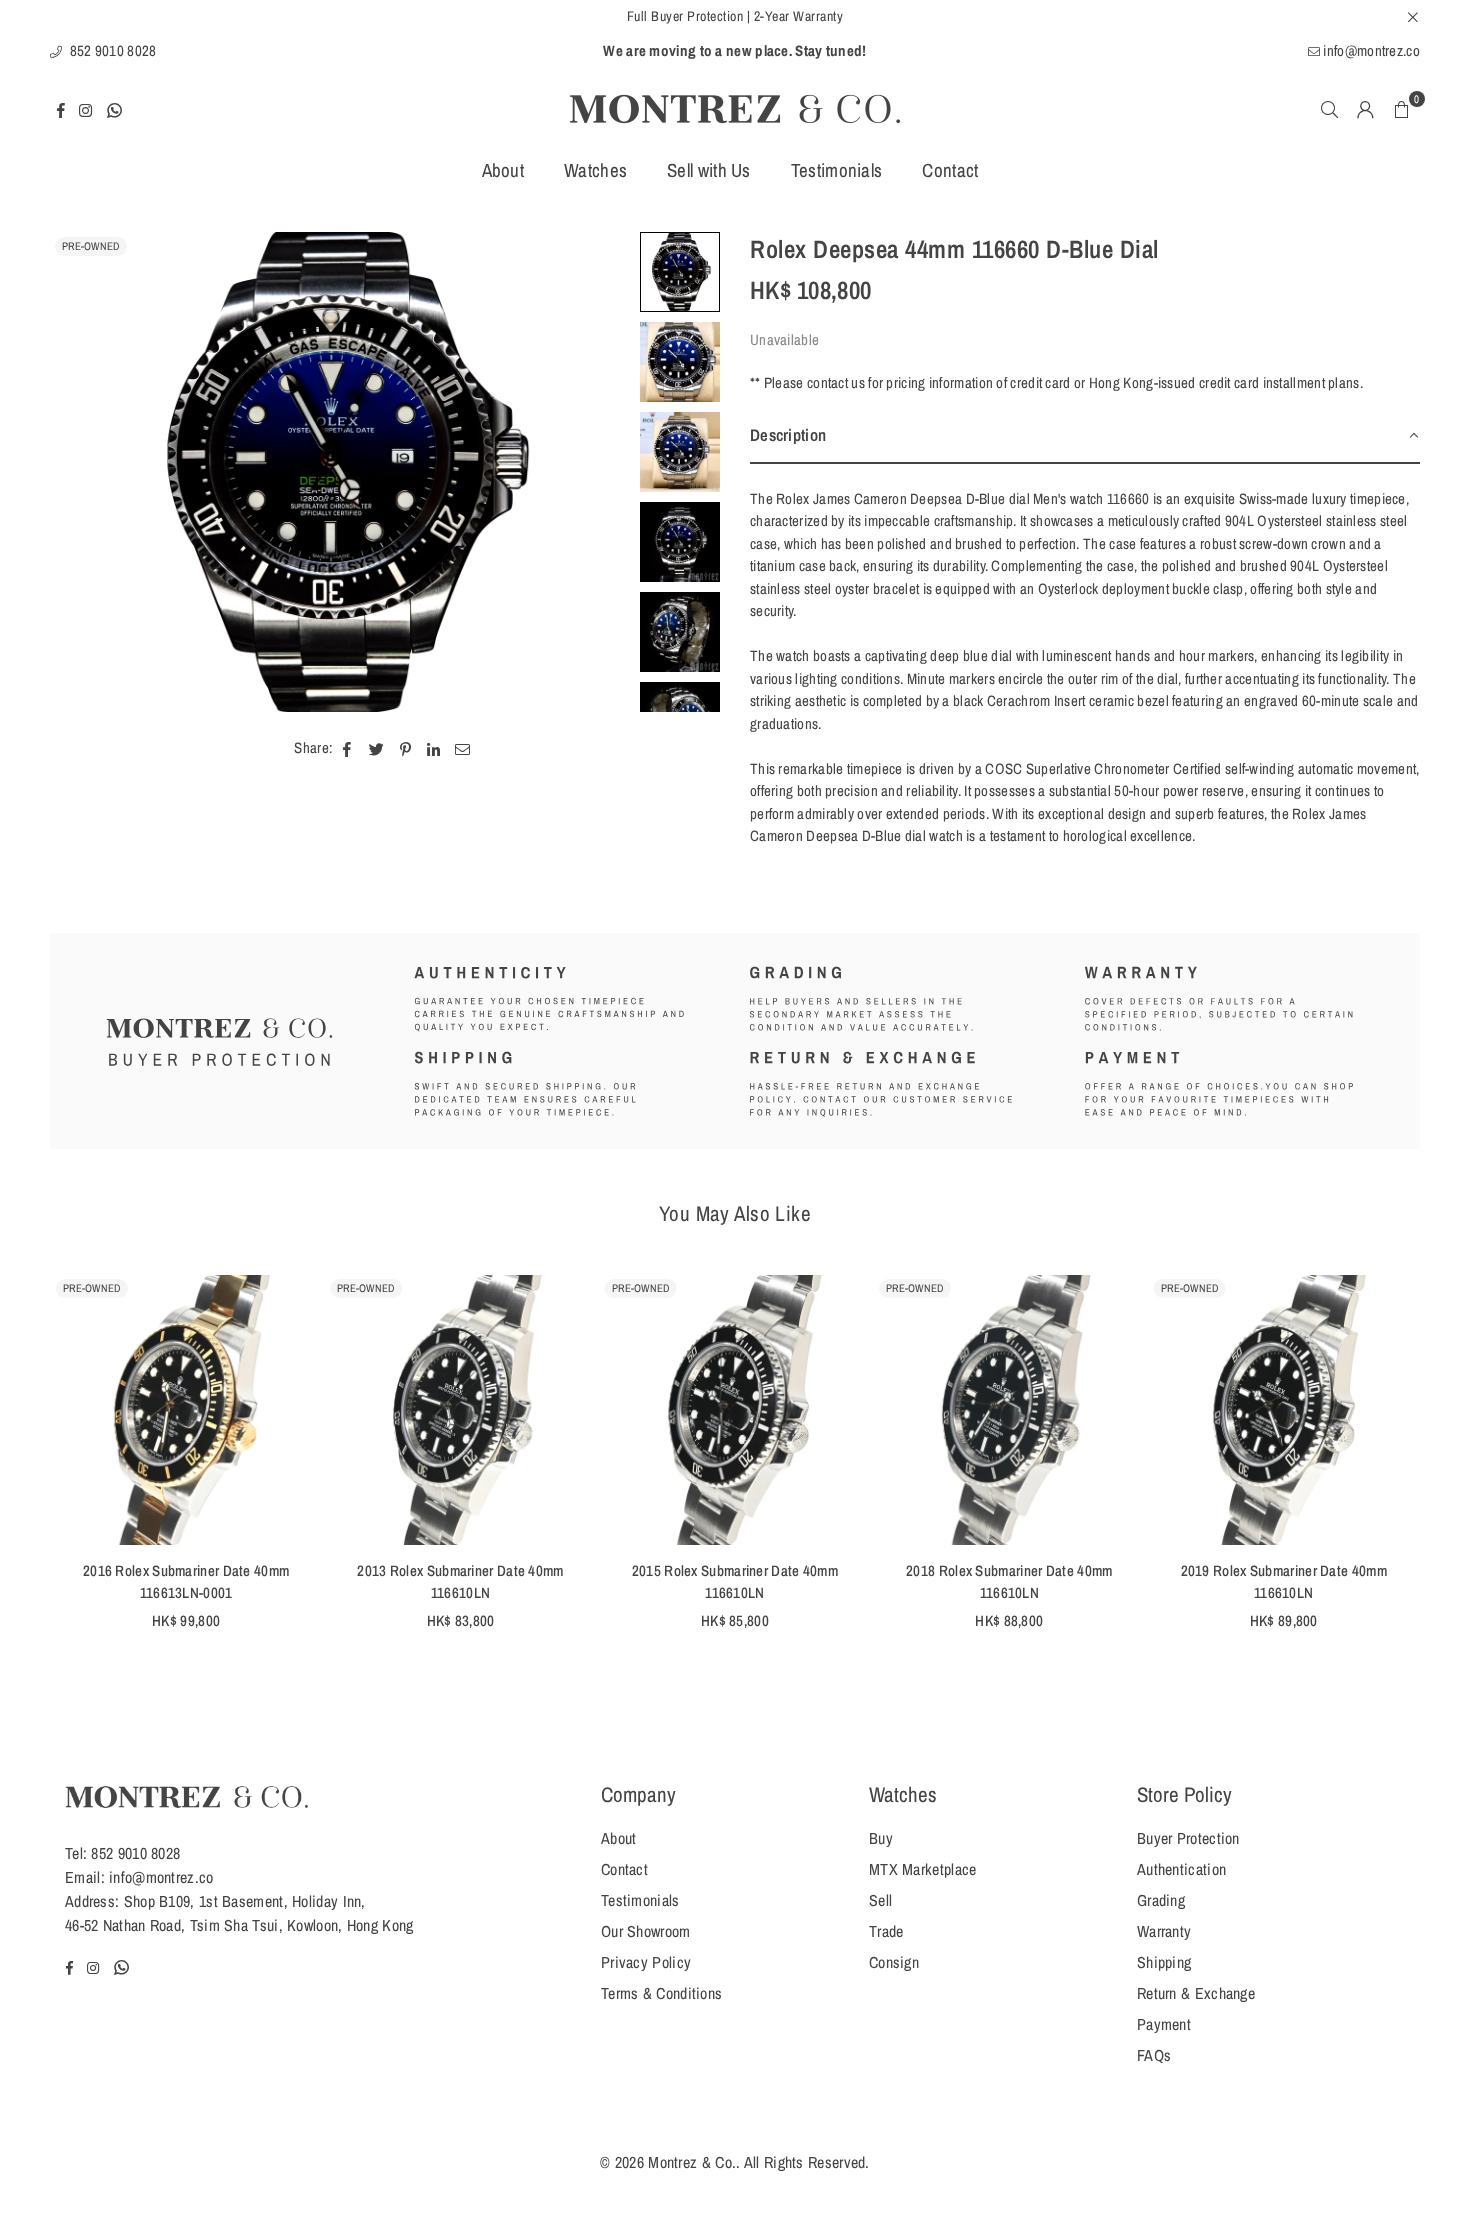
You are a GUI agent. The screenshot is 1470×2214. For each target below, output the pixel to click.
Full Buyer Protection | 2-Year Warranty (735, 16)
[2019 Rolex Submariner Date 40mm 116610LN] (857, 1409)
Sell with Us (709, 170)
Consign (894, 1962)
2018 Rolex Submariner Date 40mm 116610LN (582, 1582)
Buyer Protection (1188, 1838)
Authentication (1181, 1869)
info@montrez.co (1370, 50)
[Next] (602, 472)
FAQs (1154, 2055)
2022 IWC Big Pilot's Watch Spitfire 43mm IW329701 (1131, 1582)
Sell (880, 1900)
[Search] (1330, 109)
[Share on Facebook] (347, 748)
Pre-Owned (91, 246)
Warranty (1164, 1931)
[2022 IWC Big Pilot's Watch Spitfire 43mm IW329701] (1131, 1409)
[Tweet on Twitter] (377, 748)
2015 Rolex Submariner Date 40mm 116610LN (308, 1582)
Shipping (1164, 1962)
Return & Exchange (1196, 1993)
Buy (881, 1838)
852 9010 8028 (111, 50)
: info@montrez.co (157, 1877)
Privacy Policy (646, 1962)
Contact (950, 170)
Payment (1164, 2024)
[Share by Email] (463, 748)
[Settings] (1366, 109)
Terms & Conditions (661, 1993)
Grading (1161, 1900)
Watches (595, 170)
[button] (1402, 109)
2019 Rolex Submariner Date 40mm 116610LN (857, 1582)
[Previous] (77, 472)
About (503, 170)
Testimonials (837, 170)
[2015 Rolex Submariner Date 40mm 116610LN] (308, 1409)
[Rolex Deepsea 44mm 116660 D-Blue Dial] (680, 272)
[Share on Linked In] (433, 748)
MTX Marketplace (923, 1869)
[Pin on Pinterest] (405, 748)
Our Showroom (646, 1931)
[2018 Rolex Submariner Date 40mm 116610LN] (582, 1409)
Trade (886, 1931)
